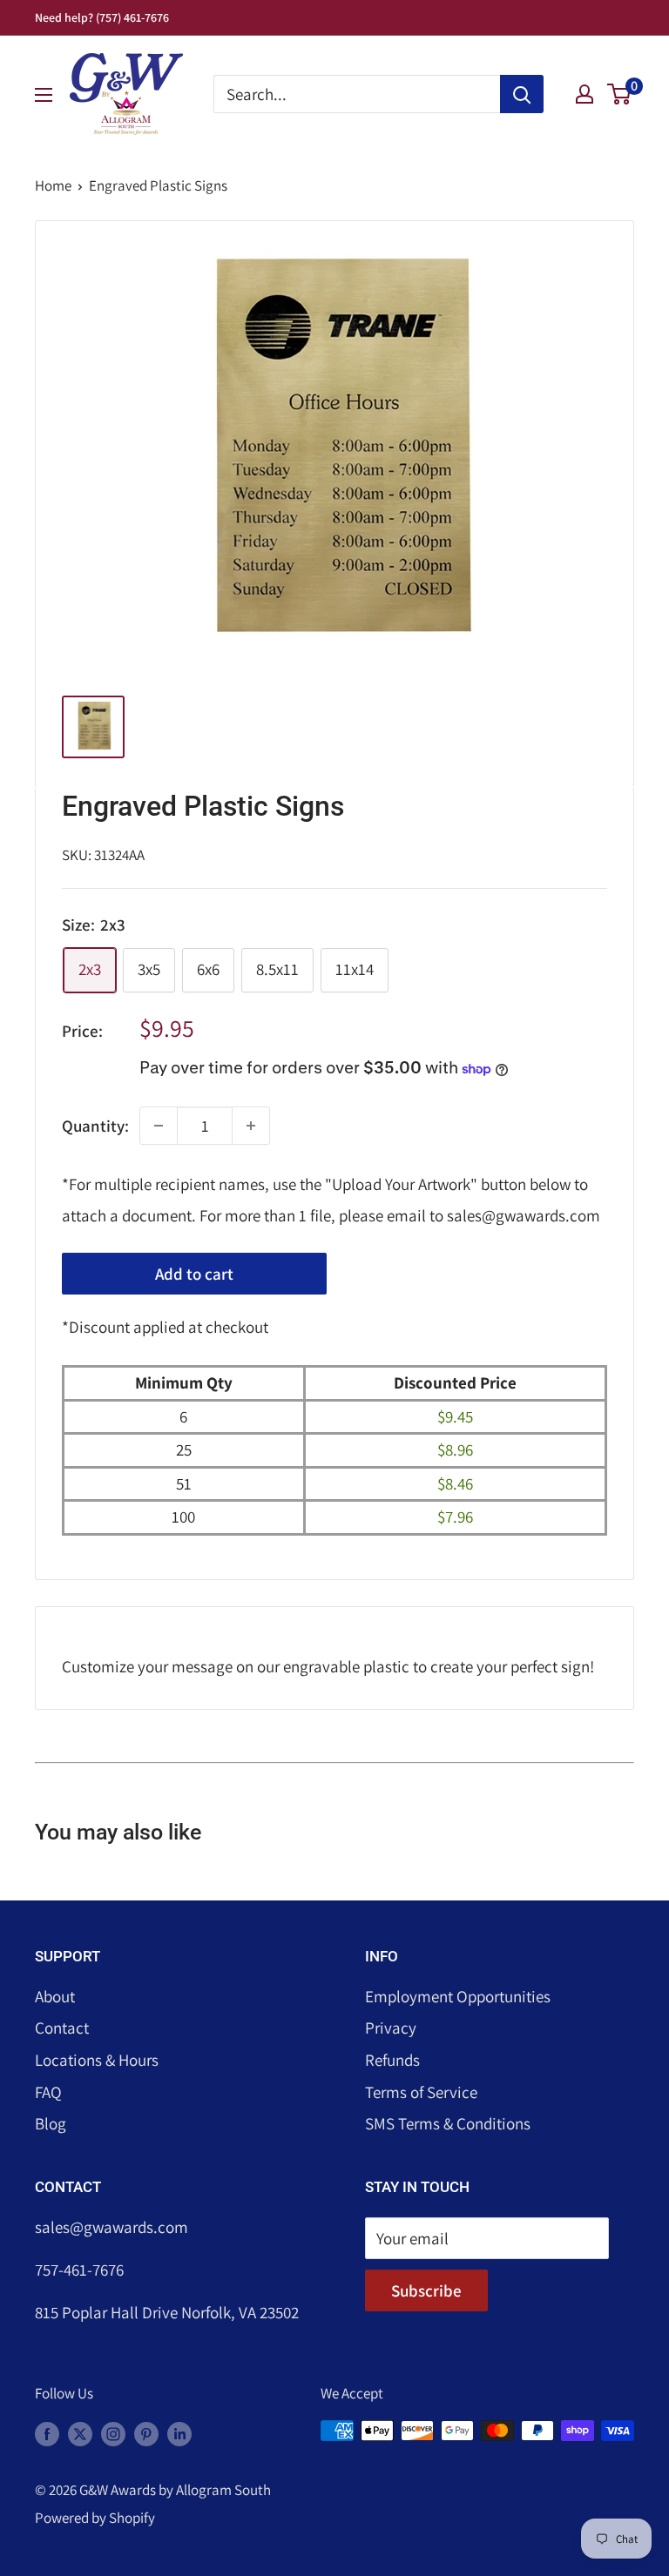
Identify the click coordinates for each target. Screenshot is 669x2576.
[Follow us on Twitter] (80, 2434)
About (55, 1996)
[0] (620, 94)
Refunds (392, 2060)
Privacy (391, 2028)
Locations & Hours (97, 2060)
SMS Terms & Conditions (448, 2123)
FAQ (48, 2092)
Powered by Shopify (95, 2518)
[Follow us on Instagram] (113, 2434)
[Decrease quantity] (159, 1126)
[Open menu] (44, 95)
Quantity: (95, 1126)
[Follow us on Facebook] (47, 2434)
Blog (51, 2123)
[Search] (522, 94)
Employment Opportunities (458, 1996)
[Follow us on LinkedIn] (179, 2434)
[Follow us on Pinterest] (146, 2434)
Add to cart (194, 1274)
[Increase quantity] (251, 1126)
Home (53, 185)
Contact (62, 2028)
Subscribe (426, 2290)
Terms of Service (421, 2092)
